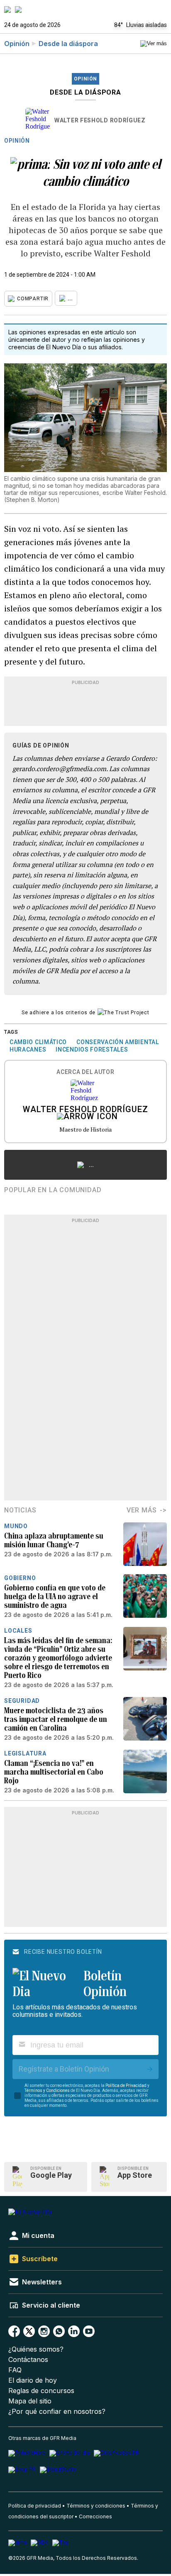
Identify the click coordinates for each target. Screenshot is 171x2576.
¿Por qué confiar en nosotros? (57, 2412)
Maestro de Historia (85, 1129)
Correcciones (95, 2516)
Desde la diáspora (68, 44)
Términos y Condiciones (47, 2090)
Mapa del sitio (30, 2401)
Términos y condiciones (96, 2506)
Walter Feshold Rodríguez (100, 120)
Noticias (20, 1510)
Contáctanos (28, 2360)
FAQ (15, 2370)
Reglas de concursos (41, 2391)
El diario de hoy (33, 2380)
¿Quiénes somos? (36, 2349)
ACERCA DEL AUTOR (85, 1072)
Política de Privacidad (126, 2085)
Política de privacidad (35, 2506)
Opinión (17, 44)
